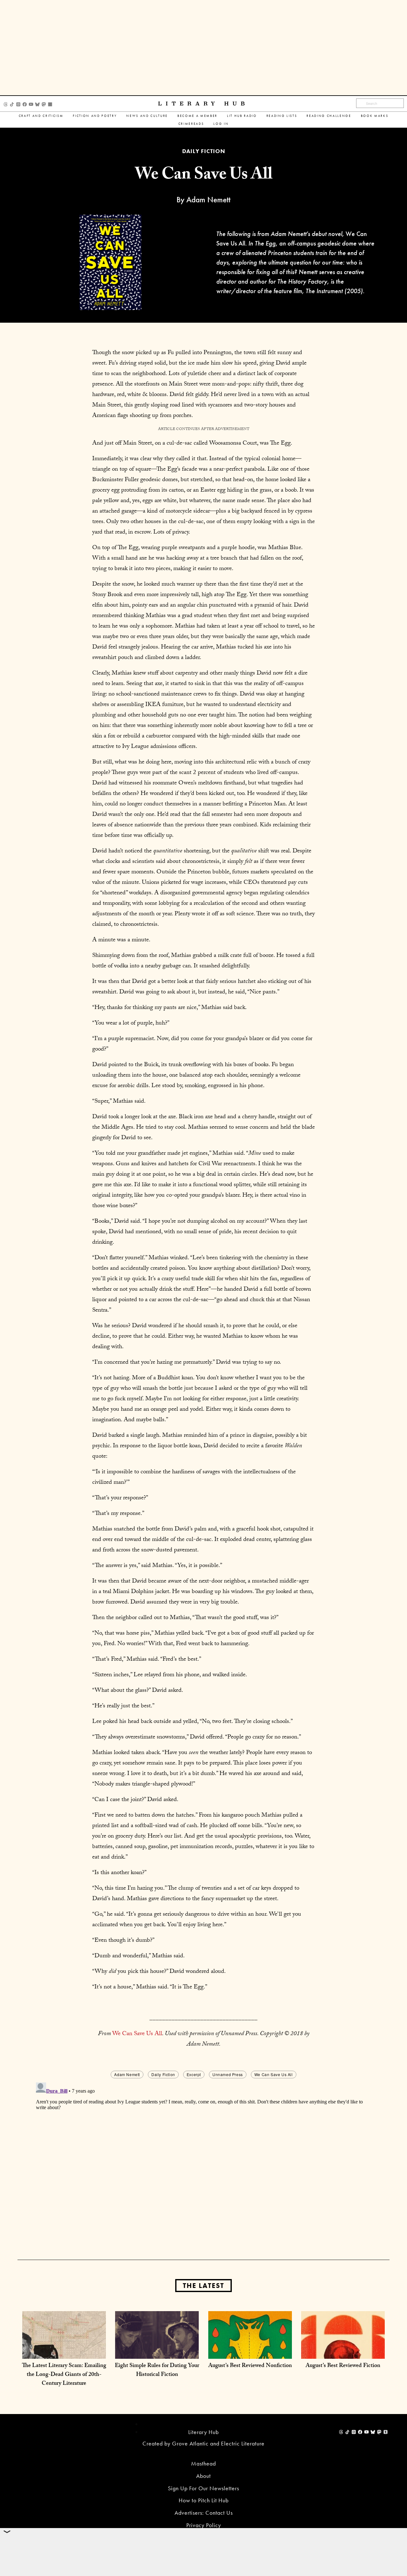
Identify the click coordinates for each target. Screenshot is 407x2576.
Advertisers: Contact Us (204, 2513)
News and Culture (147, 116)
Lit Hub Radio (242, 116)
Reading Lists (282, 116)
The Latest (203, 2286)
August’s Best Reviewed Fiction (343, 2366)
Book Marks (375, 116)
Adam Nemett (127, 2074)
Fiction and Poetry (95, 116)
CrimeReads (191, 124)
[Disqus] (203, 2159)
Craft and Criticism (41, 116)
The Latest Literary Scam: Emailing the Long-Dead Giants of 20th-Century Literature (64, 2375)
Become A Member (197, 116)
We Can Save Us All (137, 2034)
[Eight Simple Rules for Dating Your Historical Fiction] (157, 2352)
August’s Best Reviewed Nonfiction (250, 2366)
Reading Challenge (329, 116)
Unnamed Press (228, 2074)
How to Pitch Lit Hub (204, 2500)
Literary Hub (203, 104)
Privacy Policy (204, 2525)
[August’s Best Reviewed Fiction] (343, 2352)
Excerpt (194, 2074)
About (203, 2476)
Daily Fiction (163, 2074)
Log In (221, 124)
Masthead (203, 2463)
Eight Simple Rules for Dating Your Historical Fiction (157, 2371)
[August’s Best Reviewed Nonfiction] (250, 2352)
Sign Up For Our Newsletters (203, 2488)
